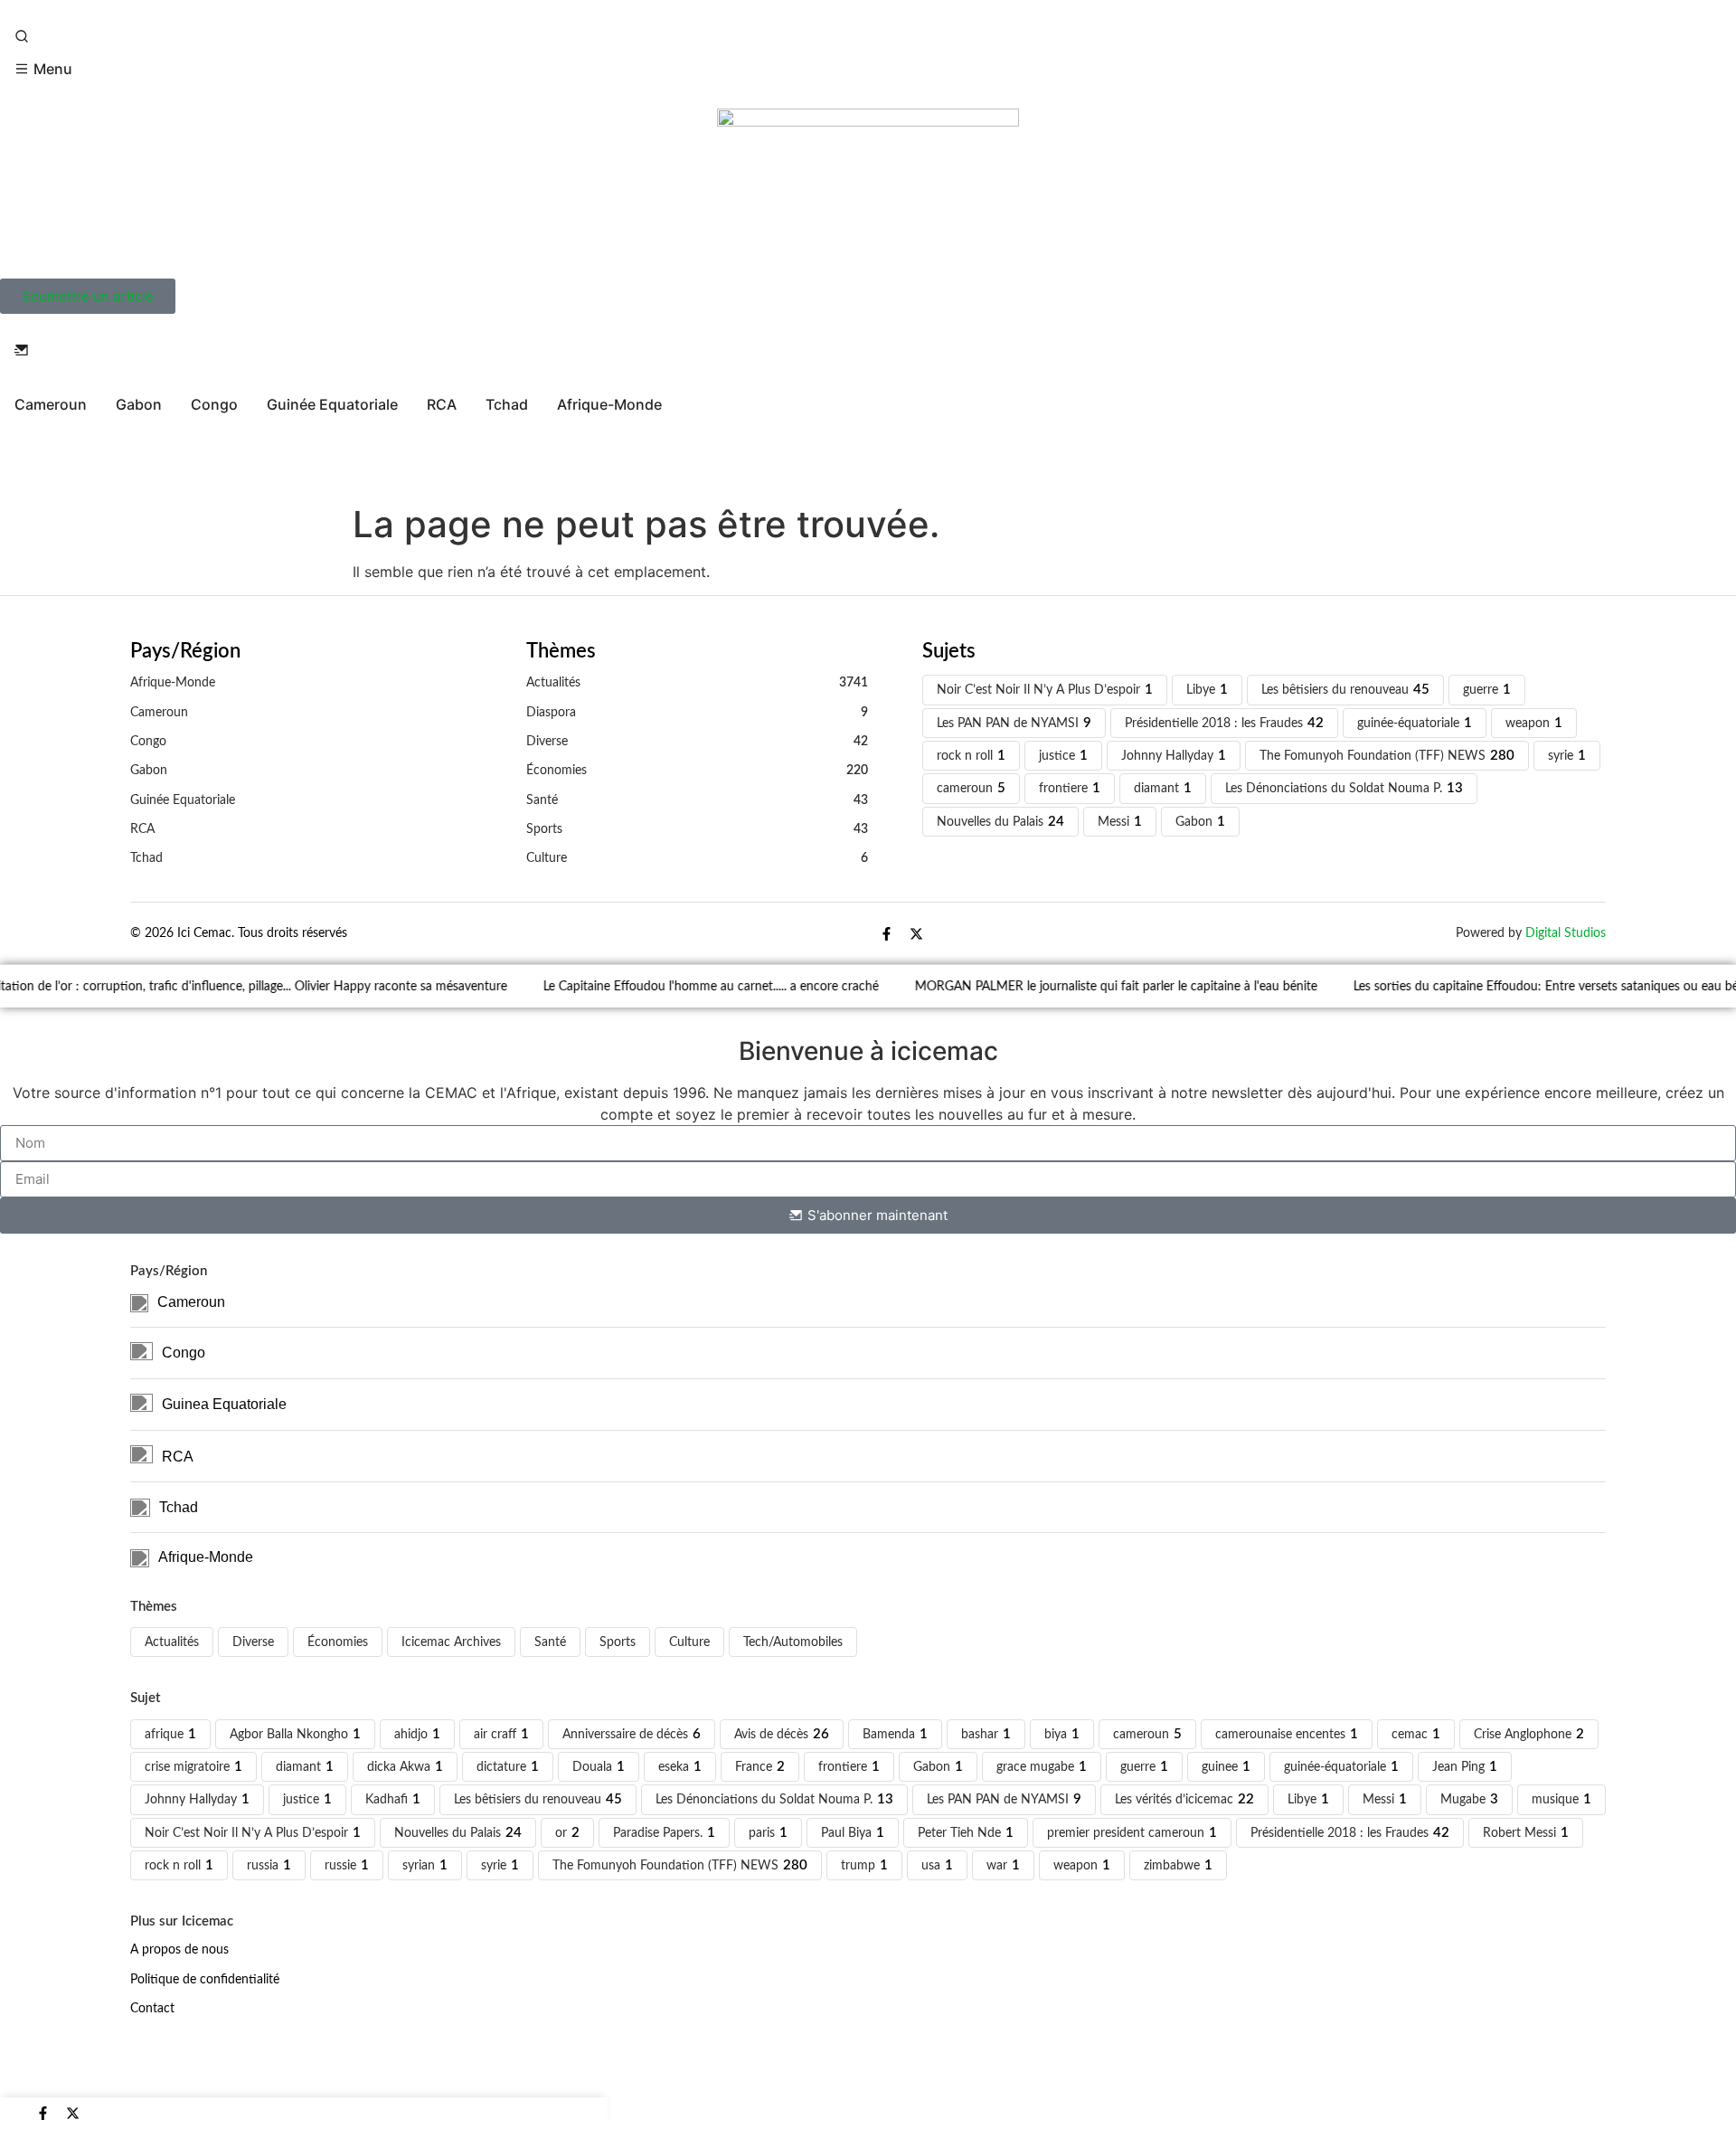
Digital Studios (1566, 933)
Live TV (40, 458)
